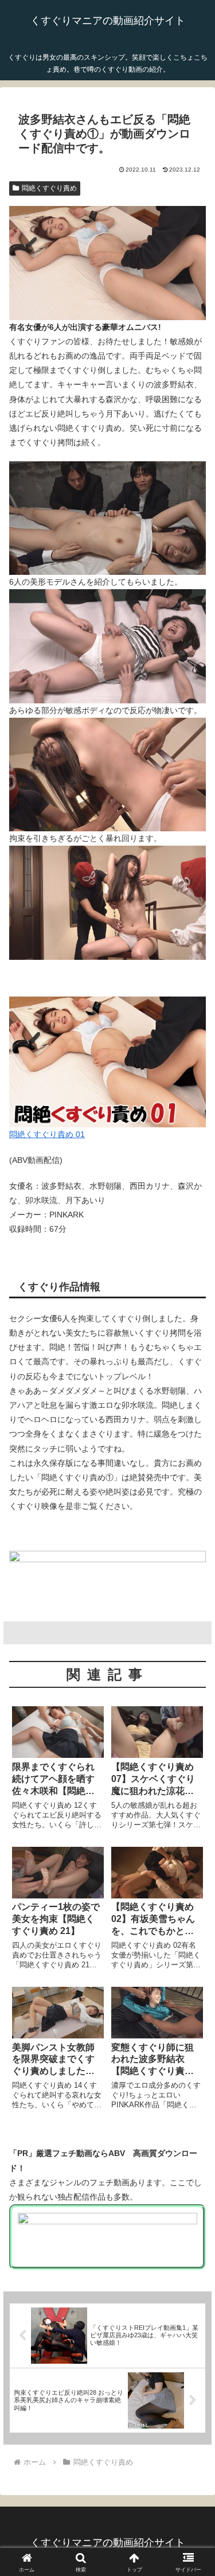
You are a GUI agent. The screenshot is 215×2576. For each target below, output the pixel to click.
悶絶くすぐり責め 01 (47, 1134)
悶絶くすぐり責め (49, 188)
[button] (192, 1773)
